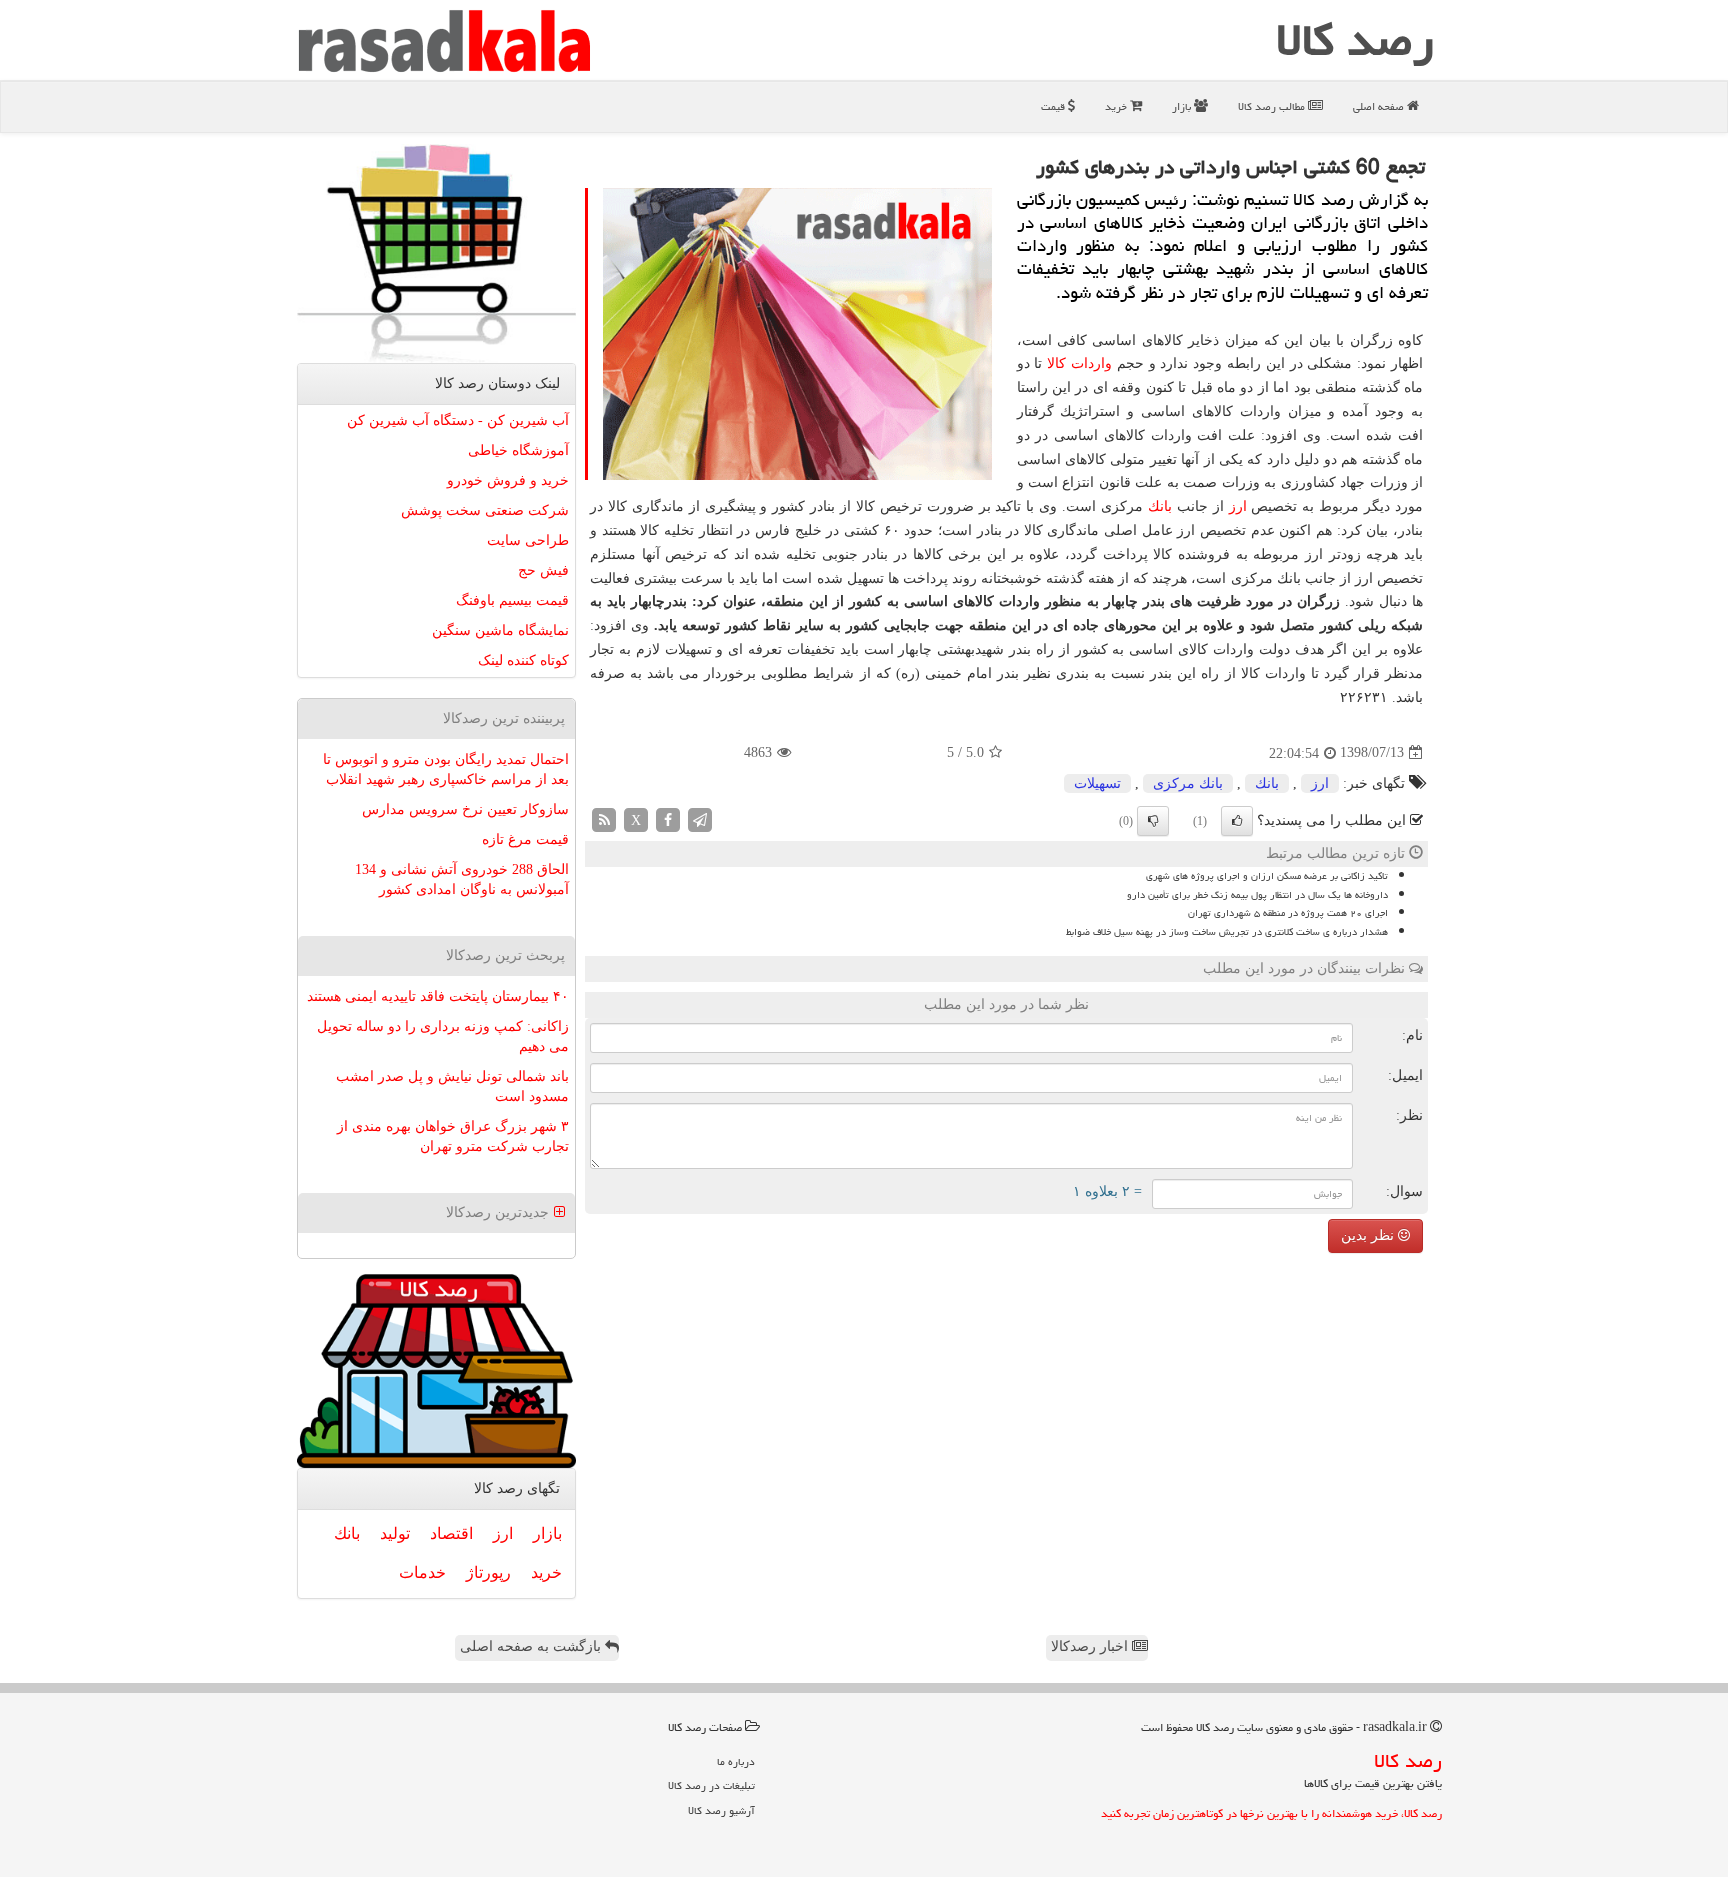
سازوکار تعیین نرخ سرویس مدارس (465, 809)
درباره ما (736, 1761)
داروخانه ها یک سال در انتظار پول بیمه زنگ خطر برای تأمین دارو (1257, 895)
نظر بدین (1369, 1235)
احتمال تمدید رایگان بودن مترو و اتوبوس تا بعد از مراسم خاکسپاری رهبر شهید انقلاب (446, 769)
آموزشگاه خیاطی (518, 450)
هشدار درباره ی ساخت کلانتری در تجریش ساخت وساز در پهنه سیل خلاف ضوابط (1227, 932)
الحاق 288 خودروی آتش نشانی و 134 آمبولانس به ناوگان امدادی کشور (462, 879)
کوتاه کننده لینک (523, 660)
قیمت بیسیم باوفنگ (512, 600)
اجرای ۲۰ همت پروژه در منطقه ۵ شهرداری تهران (1288, 913)
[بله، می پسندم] (1237, 821)
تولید (395, 1533)
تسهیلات (1097, 783)
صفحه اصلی (1380, 106)
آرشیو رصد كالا (721, 1810)
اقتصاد (451, 1533)
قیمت (1054, 106)
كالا (1056, 363)
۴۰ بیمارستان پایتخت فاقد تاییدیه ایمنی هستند (438, 996)
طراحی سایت (528, 540)
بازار (1183, 106)
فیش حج (543, 570)
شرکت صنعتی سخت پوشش (485, 510)
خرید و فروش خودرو (508, 480)
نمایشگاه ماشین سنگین (500, 630)
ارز (1238, 506)
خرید (1117, 106)
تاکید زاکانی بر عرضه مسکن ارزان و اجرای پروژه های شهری (1267, 876)
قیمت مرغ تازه (525, 839)
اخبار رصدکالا (1091, 1646)
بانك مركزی (1188, 783)
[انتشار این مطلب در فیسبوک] (668, 818)
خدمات (422, 1572)
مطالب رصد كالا (1273, 106)
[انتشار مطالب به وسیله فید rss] (604, 818)
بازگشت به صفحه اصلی (532, 1646)
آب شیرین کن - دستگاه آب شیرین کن (458, 420)
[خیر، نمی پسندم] (1153, 821)
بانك (1160, 506)
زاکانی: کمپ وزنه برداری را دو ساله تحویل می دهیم (443, 1036)
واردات (1091, 363)
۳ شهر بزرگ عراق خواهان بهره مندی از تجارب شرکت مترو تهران (453, 1136)
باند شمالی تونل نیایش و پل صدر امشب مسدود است (452, 1086)
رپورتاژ (488, 1572)
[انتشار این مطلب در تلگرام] (700, 818)
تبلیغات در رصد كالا (711, 1785)
